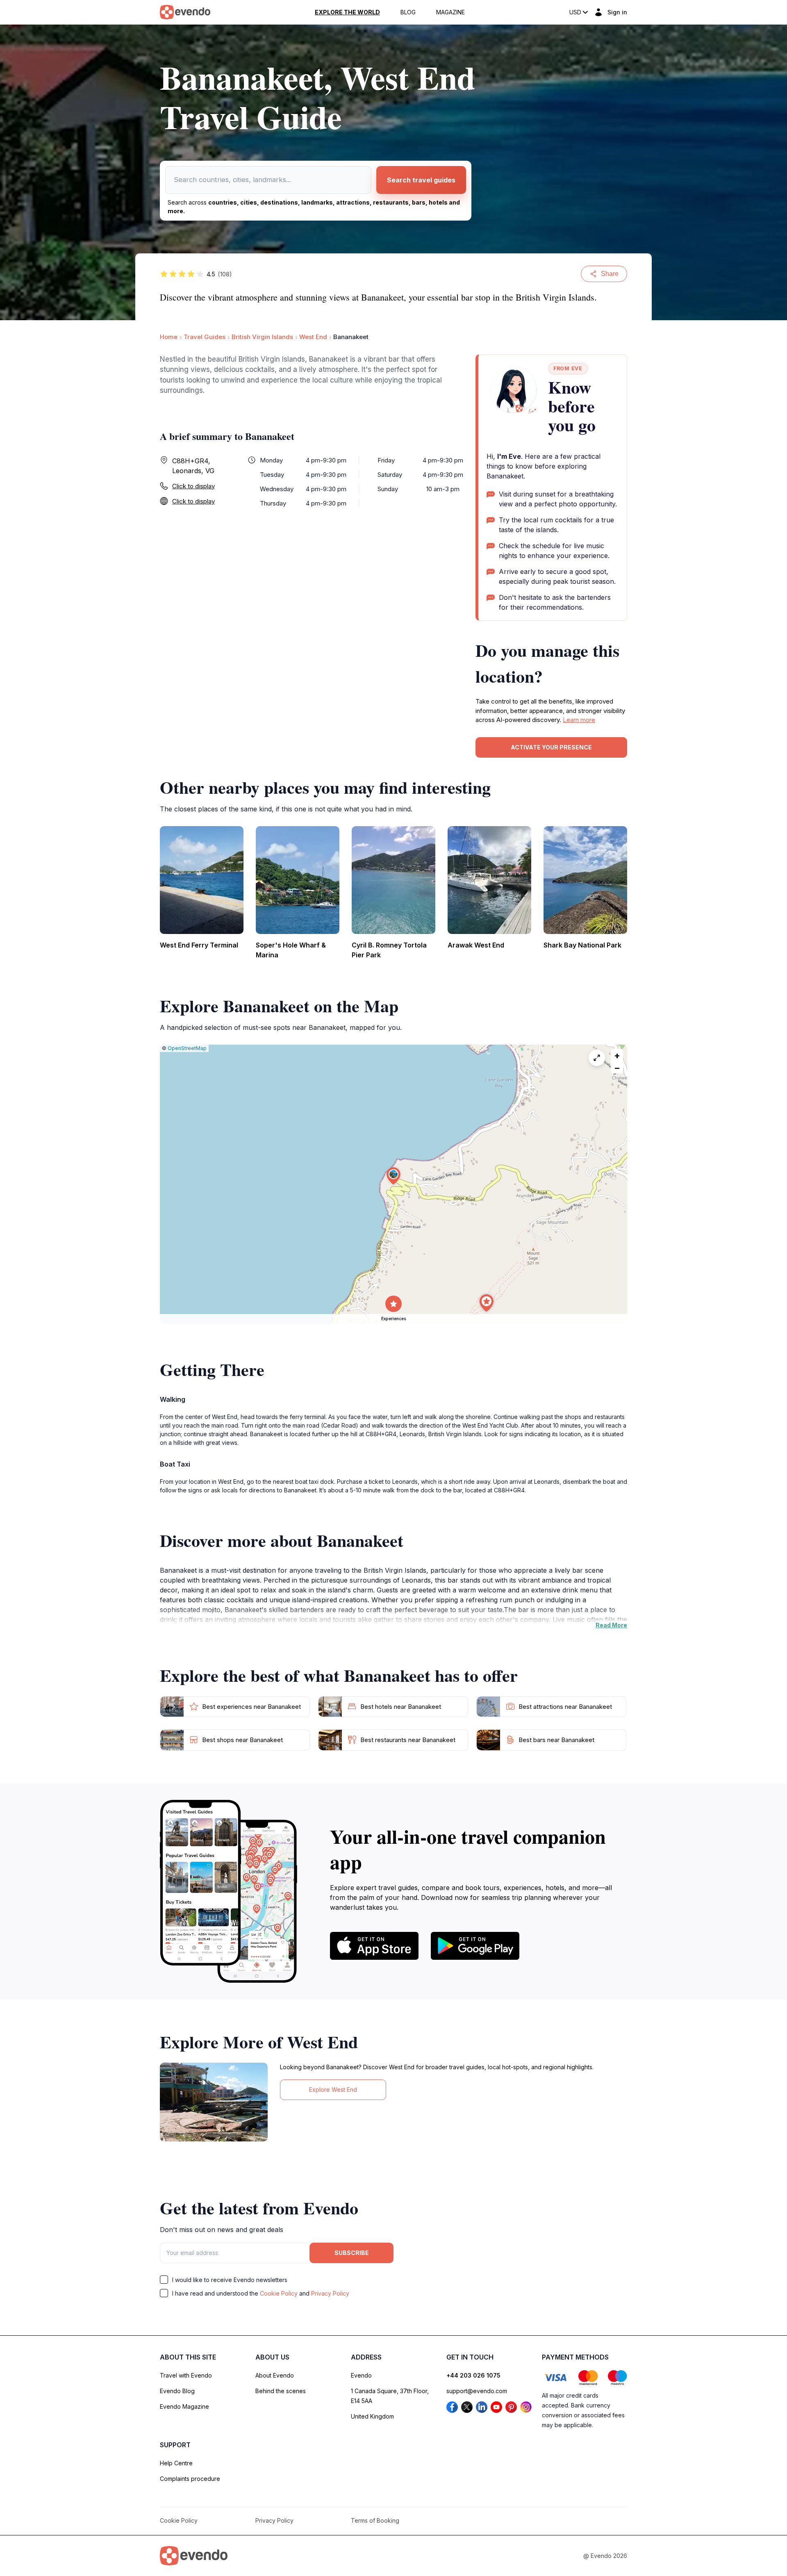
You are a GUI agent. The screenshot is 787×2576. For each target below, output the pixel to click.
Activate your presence (551, 747)
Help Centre (176, 2463)
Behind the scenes (281, 2391)
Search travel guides (421, 180)
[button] (393, 1176)
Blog (408, 12)
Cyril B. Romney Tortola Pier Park (389, 950)
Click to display (193, 486)
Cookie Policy (279, 2293)
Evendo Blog (177, 2391)
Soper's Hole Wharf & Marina (291, 950)
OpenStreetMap (187, 1048)
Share (610, 274)
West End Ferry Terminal (199, 945)
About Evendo (275, 2375)
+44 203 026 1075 (473, 2375)
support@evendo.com (477, 2391)
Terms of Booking (375, 2520)
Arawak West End (476, 945)
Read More (611, 1625)
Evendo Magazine (184, 2406)
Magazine (450, 12)
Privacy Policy (330, 2293)
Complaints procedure (190, 2479)
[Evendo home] (194, 2556)
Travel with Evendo (186, 2375)
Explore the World (347, 12)
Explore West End (333, 2090)
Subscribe (352, 2253)
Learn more (579, 720)
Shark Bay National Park (582, 945)
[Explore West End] (214, 2102)
